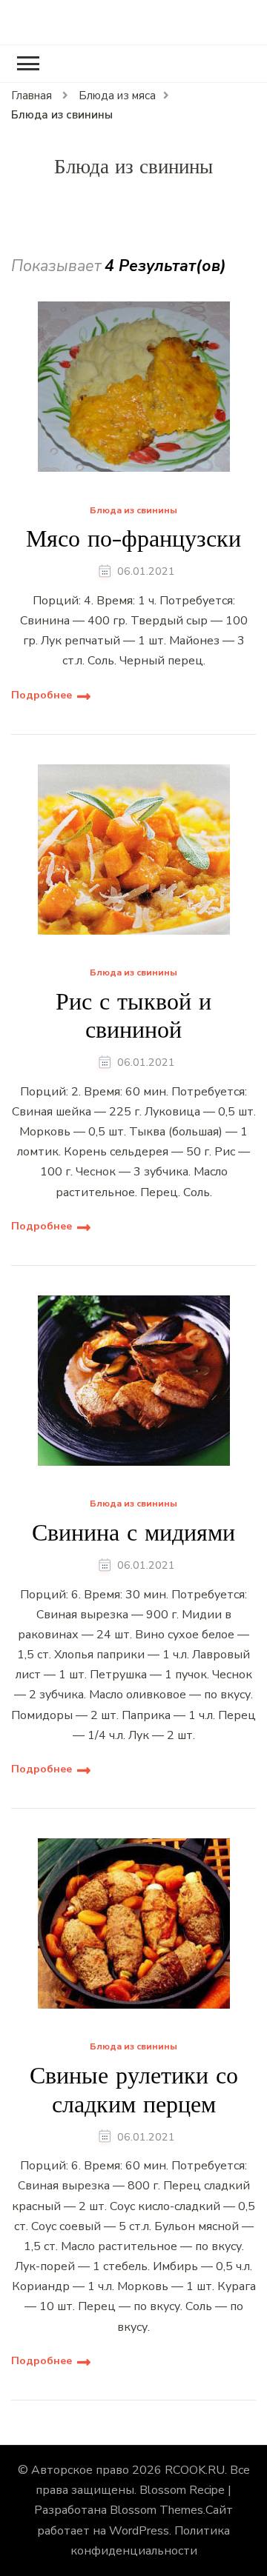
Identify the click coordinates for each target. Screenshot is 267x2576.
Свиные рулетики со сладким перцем (134, 2090)
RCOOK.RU (195, 2470)
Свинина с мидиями (133, 1532)
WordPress (139, 2531)
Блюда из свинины (133, 511)
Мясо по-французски (133, 538)
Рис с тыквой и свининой (133, 1016)
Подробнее (42, 695)
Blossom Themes (156, 2510)
